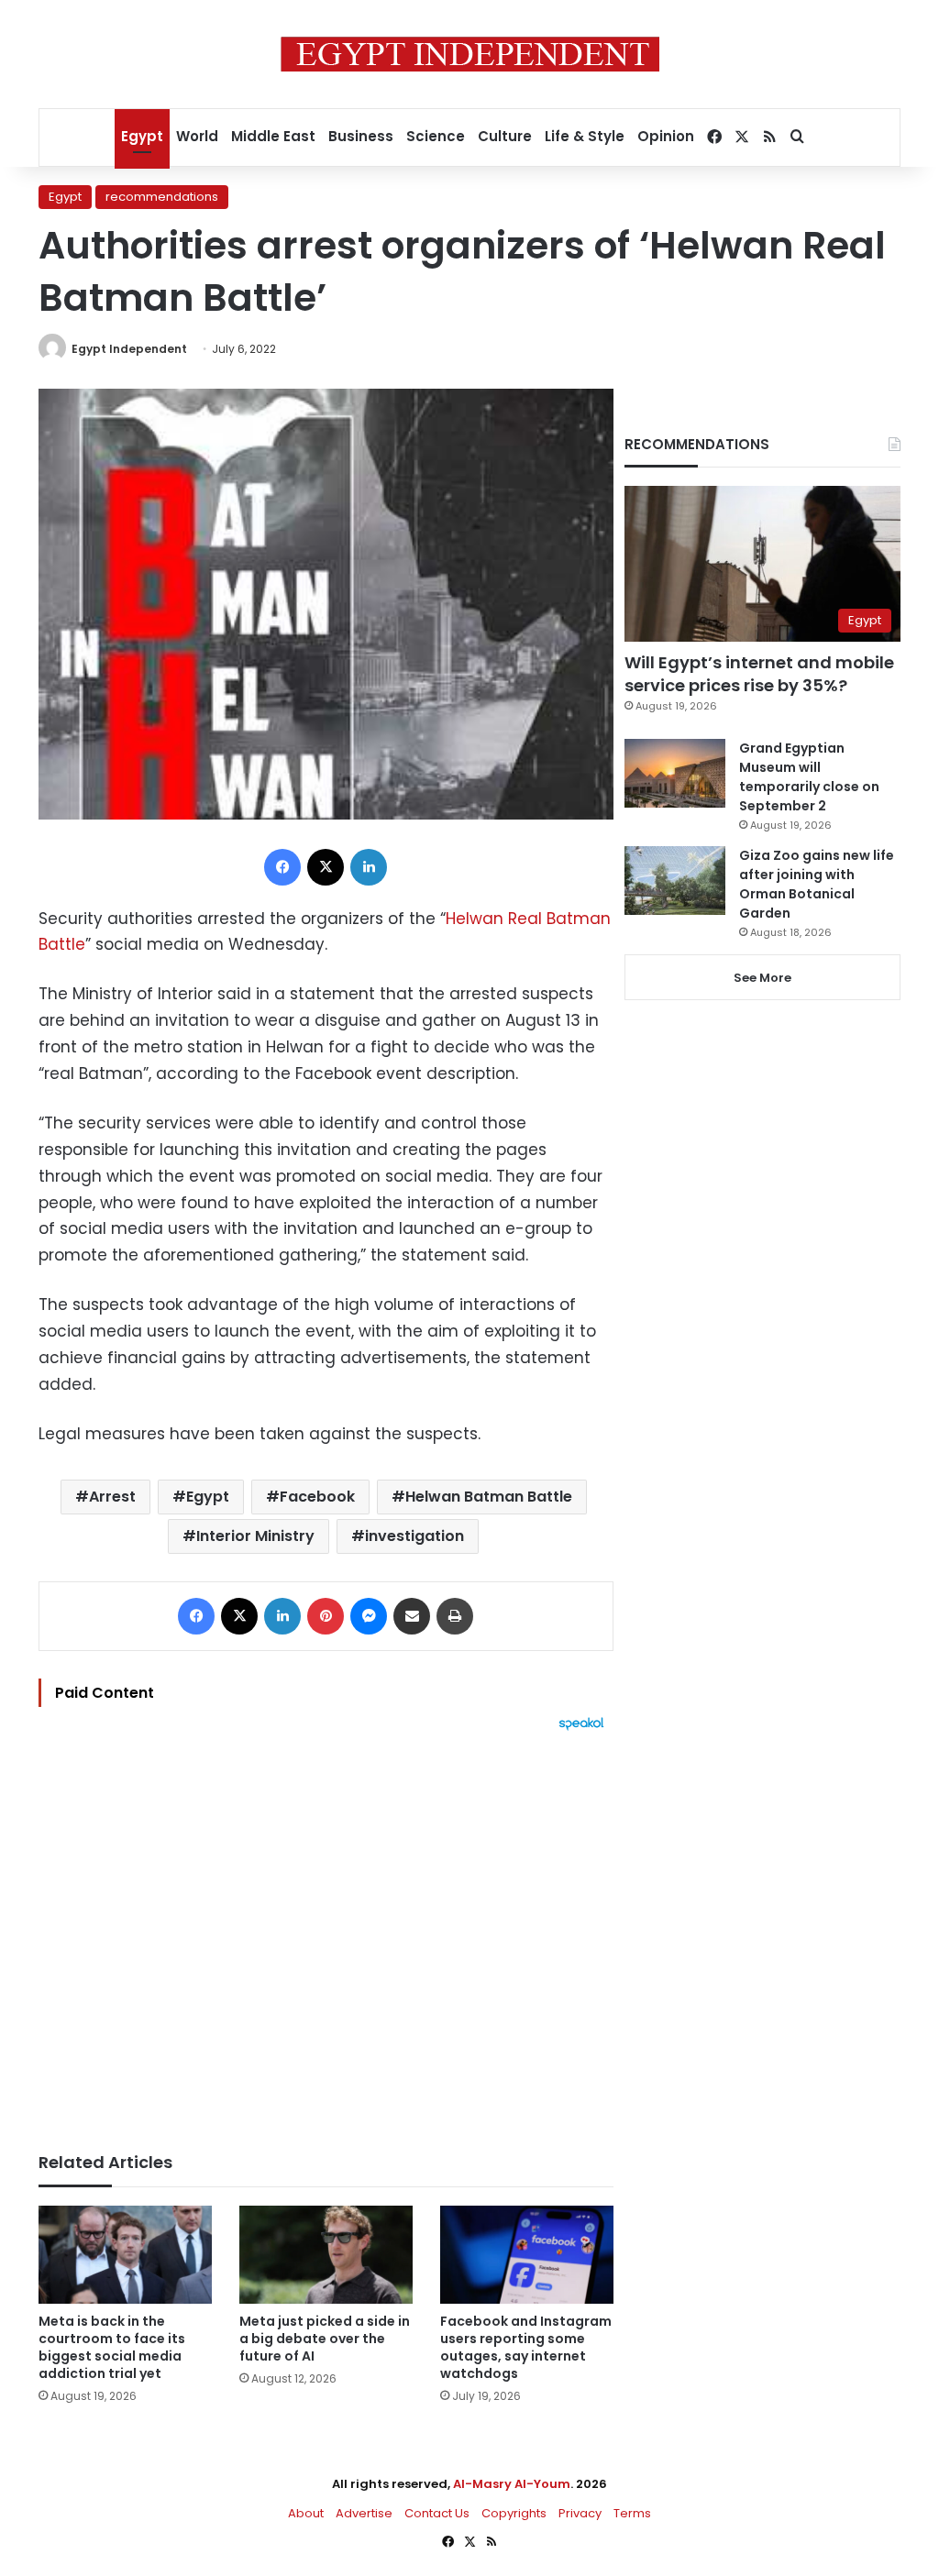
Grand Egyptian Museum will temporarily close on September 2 (809, 777)
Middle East (273, 136)
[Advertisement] (326, 1932)
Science (436, 136)
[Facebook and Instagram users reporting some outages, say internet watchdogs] (527, 2255)
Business (361, 136)
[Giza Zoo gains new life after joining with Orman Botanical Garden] (675, 881)
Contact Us (437, 2513)
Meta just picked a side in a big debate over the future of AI (325, 2339)
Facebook (317, 1497)
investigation (414, 1536)
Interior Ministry (255, 1536)
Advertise (364, 2513)
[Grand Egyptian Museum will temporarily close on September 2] (675, 773)
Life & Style (585, 136)
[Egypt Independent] (470, 54)
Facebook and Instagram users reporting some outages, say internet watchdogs (526, 2347)
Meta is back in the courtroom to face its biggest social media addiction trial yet (112, 2347)
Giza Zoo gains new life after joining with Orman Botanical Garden (817, 884)
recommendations (162, 197)
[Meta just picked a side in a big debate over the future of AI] (326, 2255)
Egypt (142, 136)
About (306, 2513)
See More (762, 978)
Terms (632, 2513)
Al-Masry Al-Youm (512, 2484)
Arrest (112, 1497)
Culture (505, 136)
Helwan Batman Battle (489, 1497)
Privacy (580, 2513)
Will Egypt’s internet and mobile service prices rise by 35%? (759, 674)
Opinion (666, 136)
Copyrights (514, 2513)
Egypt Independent (129, 349)
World (197, 136)
